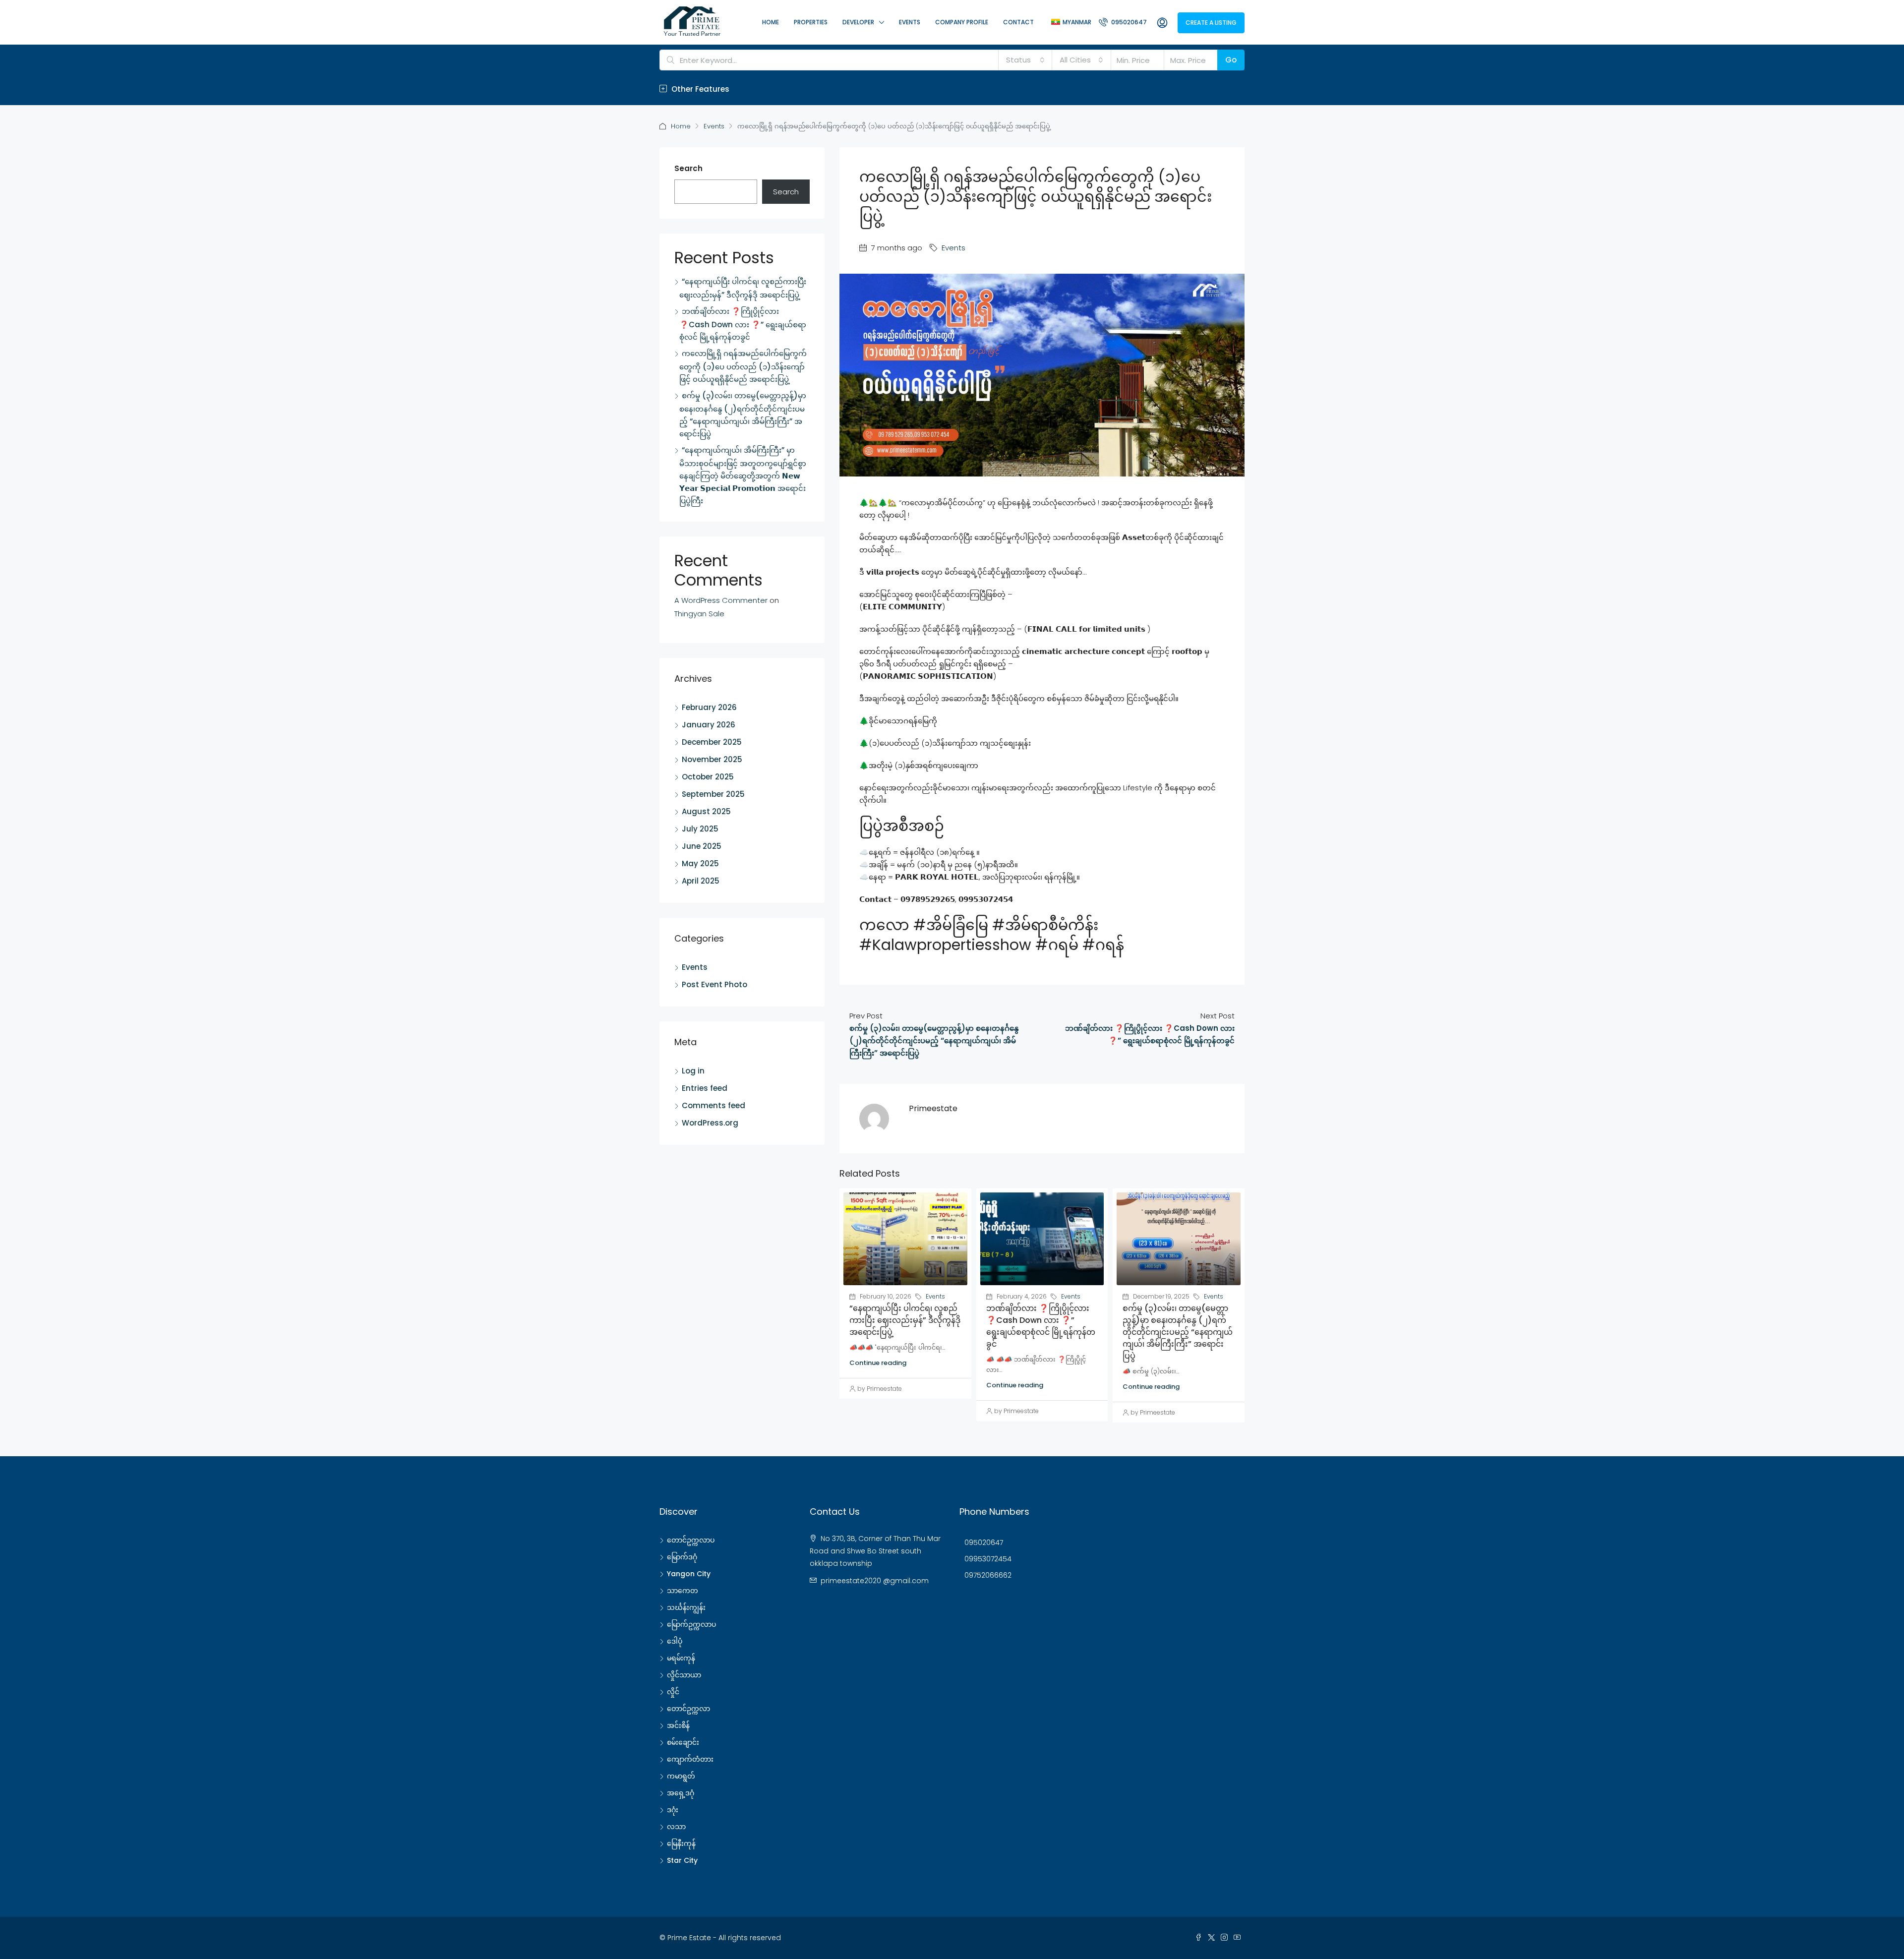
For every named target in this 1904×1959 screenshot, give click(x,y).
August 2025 (706, 811)
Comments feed (714, 1105)
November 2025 (712, 759)
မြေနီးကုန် (681, 1843)
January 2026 (709, 725)
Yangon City (689, 1574)
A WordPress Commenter (721, 600)
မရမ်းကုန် (681, 1658)
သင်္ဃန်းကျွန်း (686, 1607)
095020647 (1128, 22)
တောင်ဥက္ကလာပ (691, 1540)
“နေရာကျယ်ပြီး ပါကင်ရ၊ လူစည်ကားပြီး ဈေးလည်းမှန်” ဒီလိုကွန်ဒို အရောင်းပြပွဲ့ (905, 1320)
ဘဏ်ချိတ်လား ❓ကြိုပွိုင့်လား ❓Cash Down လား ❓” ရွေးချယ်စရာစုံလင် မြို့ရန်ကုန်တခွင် (1041, 1326)
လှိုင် (673, 1692)
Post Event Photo (714, 984)
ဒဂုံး (673, 1810)
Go (1231, 60)
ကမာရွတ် (681, 1776)
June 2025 (702, 846)
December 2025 (712, 742)
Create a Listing (1211, 23)
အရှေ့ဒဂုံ (681, 1793)
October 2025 (708, 777)
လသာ (676, 1827)
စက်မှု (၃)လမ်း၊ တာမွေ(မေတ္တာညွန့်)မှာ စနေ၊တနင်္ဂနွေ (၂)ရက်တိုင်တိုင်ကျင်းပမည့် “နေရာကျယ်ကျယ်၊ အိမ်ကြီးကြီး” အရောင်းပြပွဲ (1178, 1332)
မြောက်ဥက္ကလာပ (691, 1624)
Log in (693, 1071)
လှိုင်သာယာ (684, 1675)
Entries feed (705, 1088)
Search (688, 168)
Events (910, 22)
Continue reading (878, 1363)
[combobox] (1025, 60)
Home (771, 22)
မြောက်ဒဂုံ (682, 1557)
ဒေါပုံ (675, 1641)
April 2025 (701, 881)
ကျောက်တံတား (690, 1759)
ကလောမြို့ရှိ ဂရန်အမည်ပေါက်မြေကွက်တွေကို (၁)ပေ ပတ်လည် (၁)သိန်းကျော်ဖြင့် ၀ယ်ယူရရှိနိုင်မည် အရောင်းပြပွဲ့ (743, 366)
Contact (1018, 22)
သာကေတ (683, 1591)
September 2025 (713, 794)
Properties (811, 22)
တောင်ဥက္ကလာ (688, 1709)
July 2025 (700, 829)
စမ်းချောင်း (683, 1742)
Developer (858, 22)
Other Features (699, 89)
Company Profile (962, 22)
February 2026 (709, 707)
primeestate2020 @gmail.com (875, 1581)
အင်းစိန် (678, 1725)
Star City (682, 1860)
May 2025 (700, 863)
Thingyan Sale (699, 614)
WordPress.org (710, 1123)
